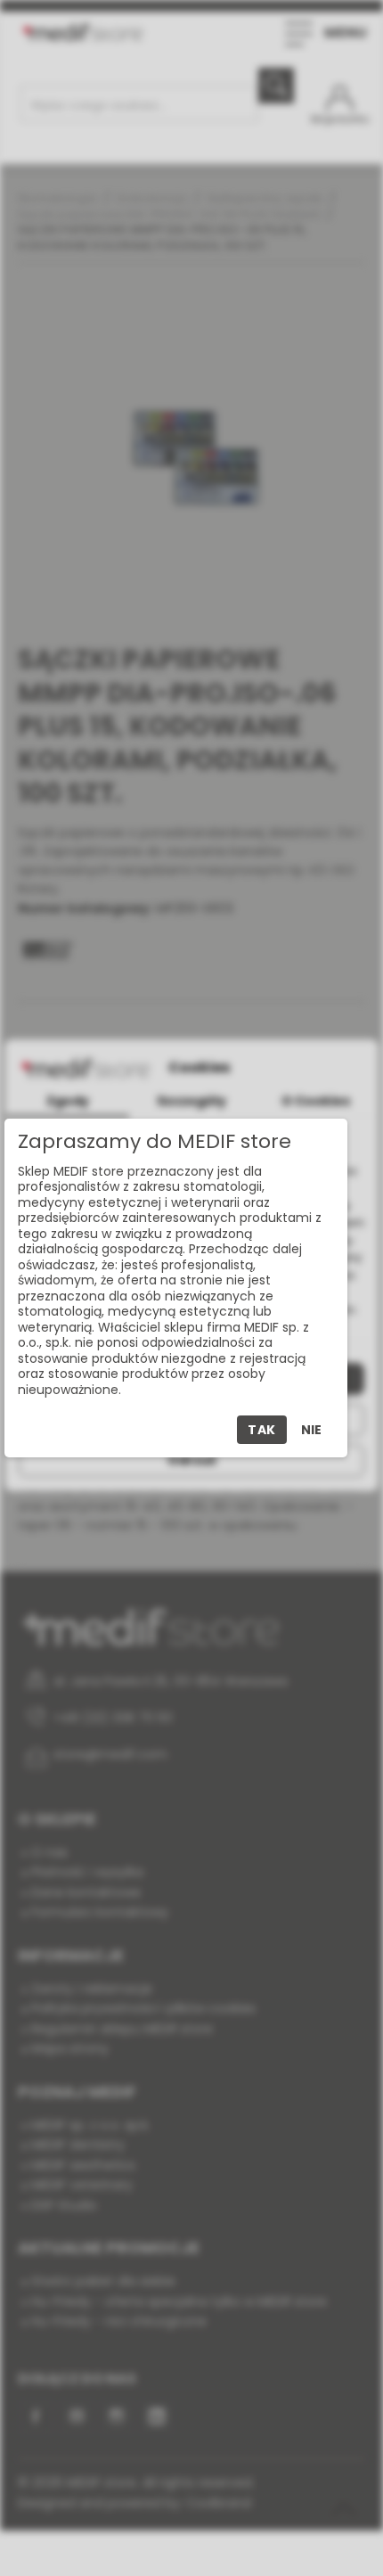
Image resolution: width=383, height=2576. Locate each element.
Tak (262, 1430)
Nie (311, 1430)
